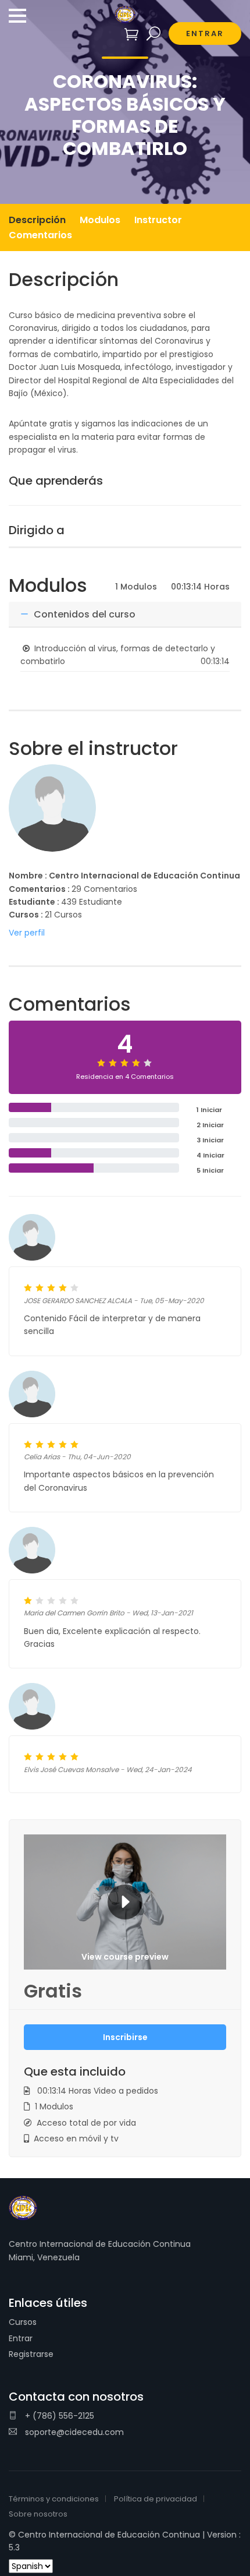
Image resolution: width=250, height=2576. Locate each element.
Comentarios (40, 235)
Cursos (23, 2322)
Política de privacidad (156, 2499)
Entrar (21, 2338)
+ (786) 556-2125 (58, 2416)
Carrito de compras (132, 34)
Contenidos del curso (83, 614)
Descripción (37, 220)
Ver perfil (27, 933)
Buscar (154, 34)
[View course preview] (125, 1901)
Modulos (100, 220)
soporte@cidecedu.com (73, 2432)
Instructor (158, 220)
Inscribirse (125, 2037)
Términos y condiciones (54, 2499)
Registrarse (31, 2354)
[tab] (125, 615)
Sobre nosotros (38, 2514)
